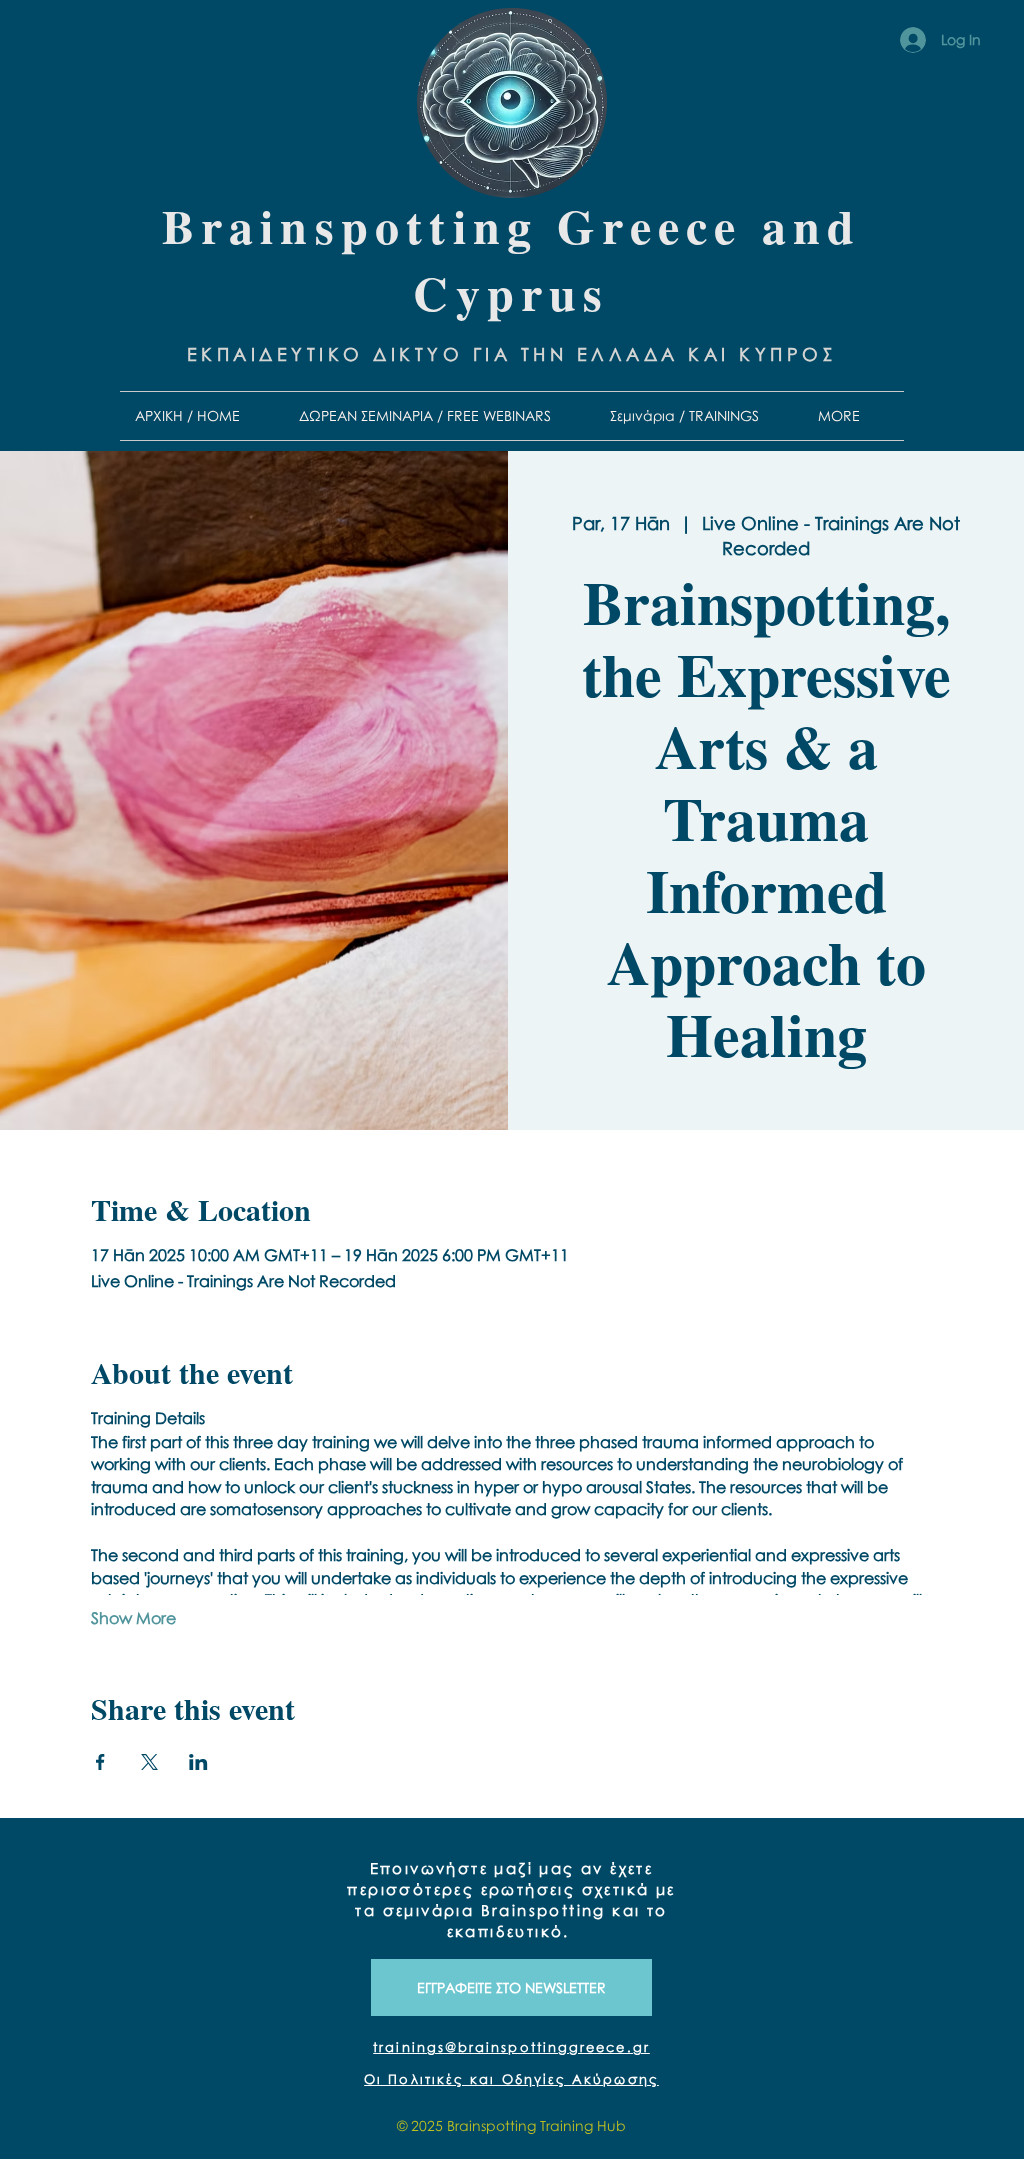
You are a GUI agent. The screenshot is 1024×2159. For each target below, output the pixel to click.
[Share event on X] (149, 1762)
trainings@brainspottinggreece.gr (511, 2047)
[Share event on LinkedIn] (198, 1762)
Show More (133, 1618)
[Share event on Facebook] (100, 1762)
